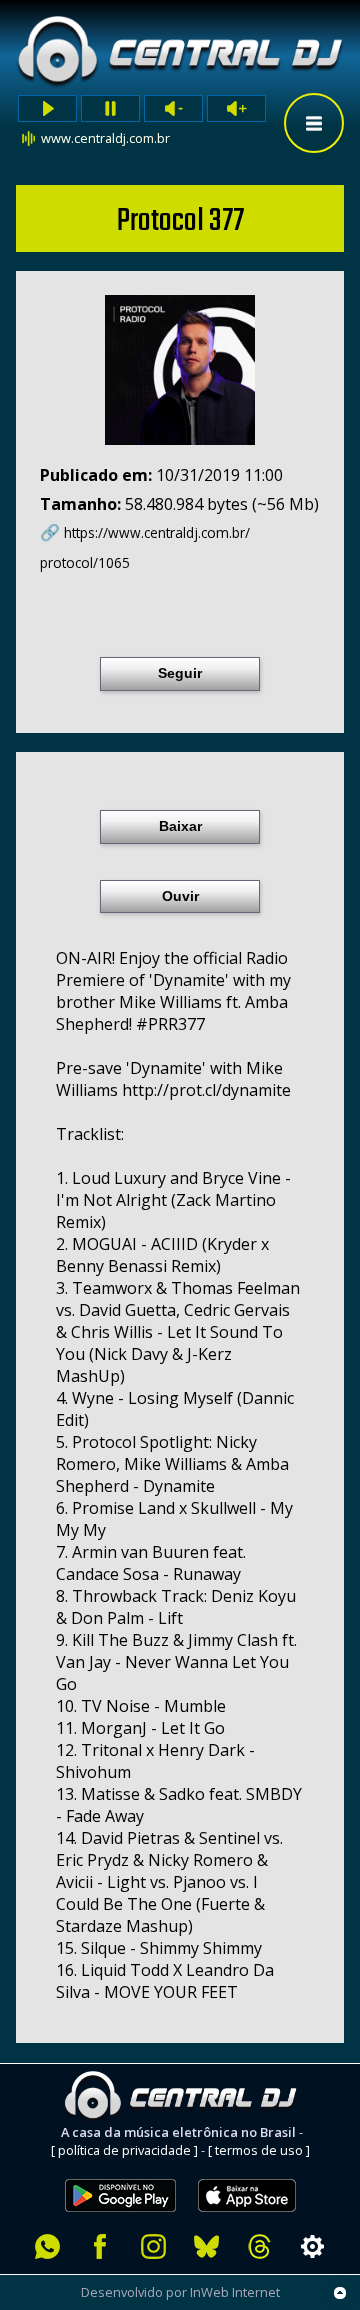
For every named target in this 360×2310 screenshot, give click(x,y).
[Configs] (312, 2246)
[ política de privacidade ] (124, 2150)
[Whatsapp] (47, 2246)
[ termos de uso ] (259, 2150)
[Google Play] (120, 2168)
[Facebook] (100, 2246)
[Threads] (259, 2246)
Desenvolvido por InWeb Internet (180, 2292)
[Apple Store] (258, 2168)
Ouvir (180, 896)
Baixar (180, 826)
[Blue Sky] (206, 2246)
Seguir (180, 673)
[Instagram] (153, 2246)
